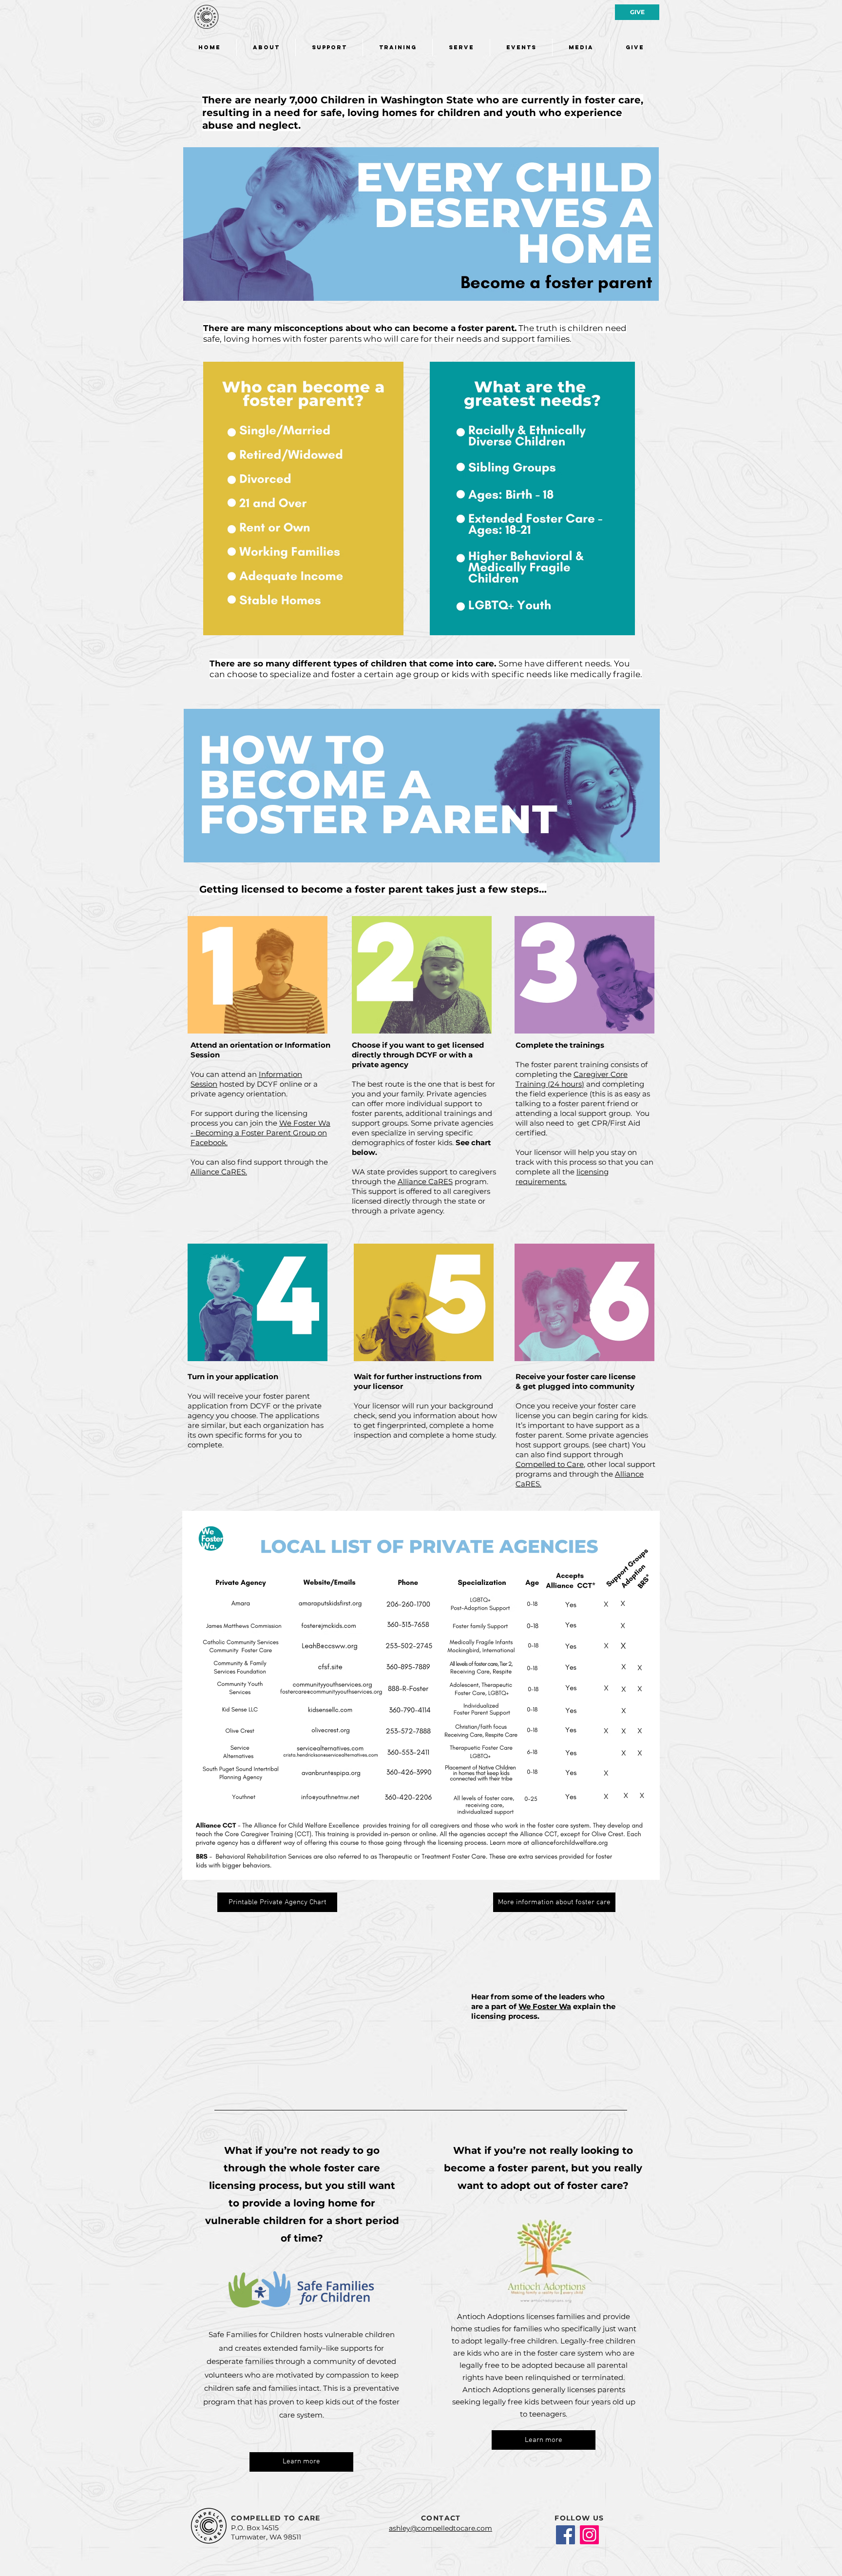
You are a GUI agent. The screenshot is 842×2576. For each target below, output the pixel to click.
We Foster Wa (545, 2006)
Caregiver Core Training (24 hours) (572, 1079)
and (593, 1084)
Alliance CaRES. (219, 1172)
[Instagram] (589, 2535)
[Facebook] (565, 2535)
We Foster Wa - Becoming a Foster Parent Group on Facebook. (260, 1133)
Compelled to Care (550, 1464)
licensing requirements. (562, 1177)
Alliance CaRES (425, 1181)
